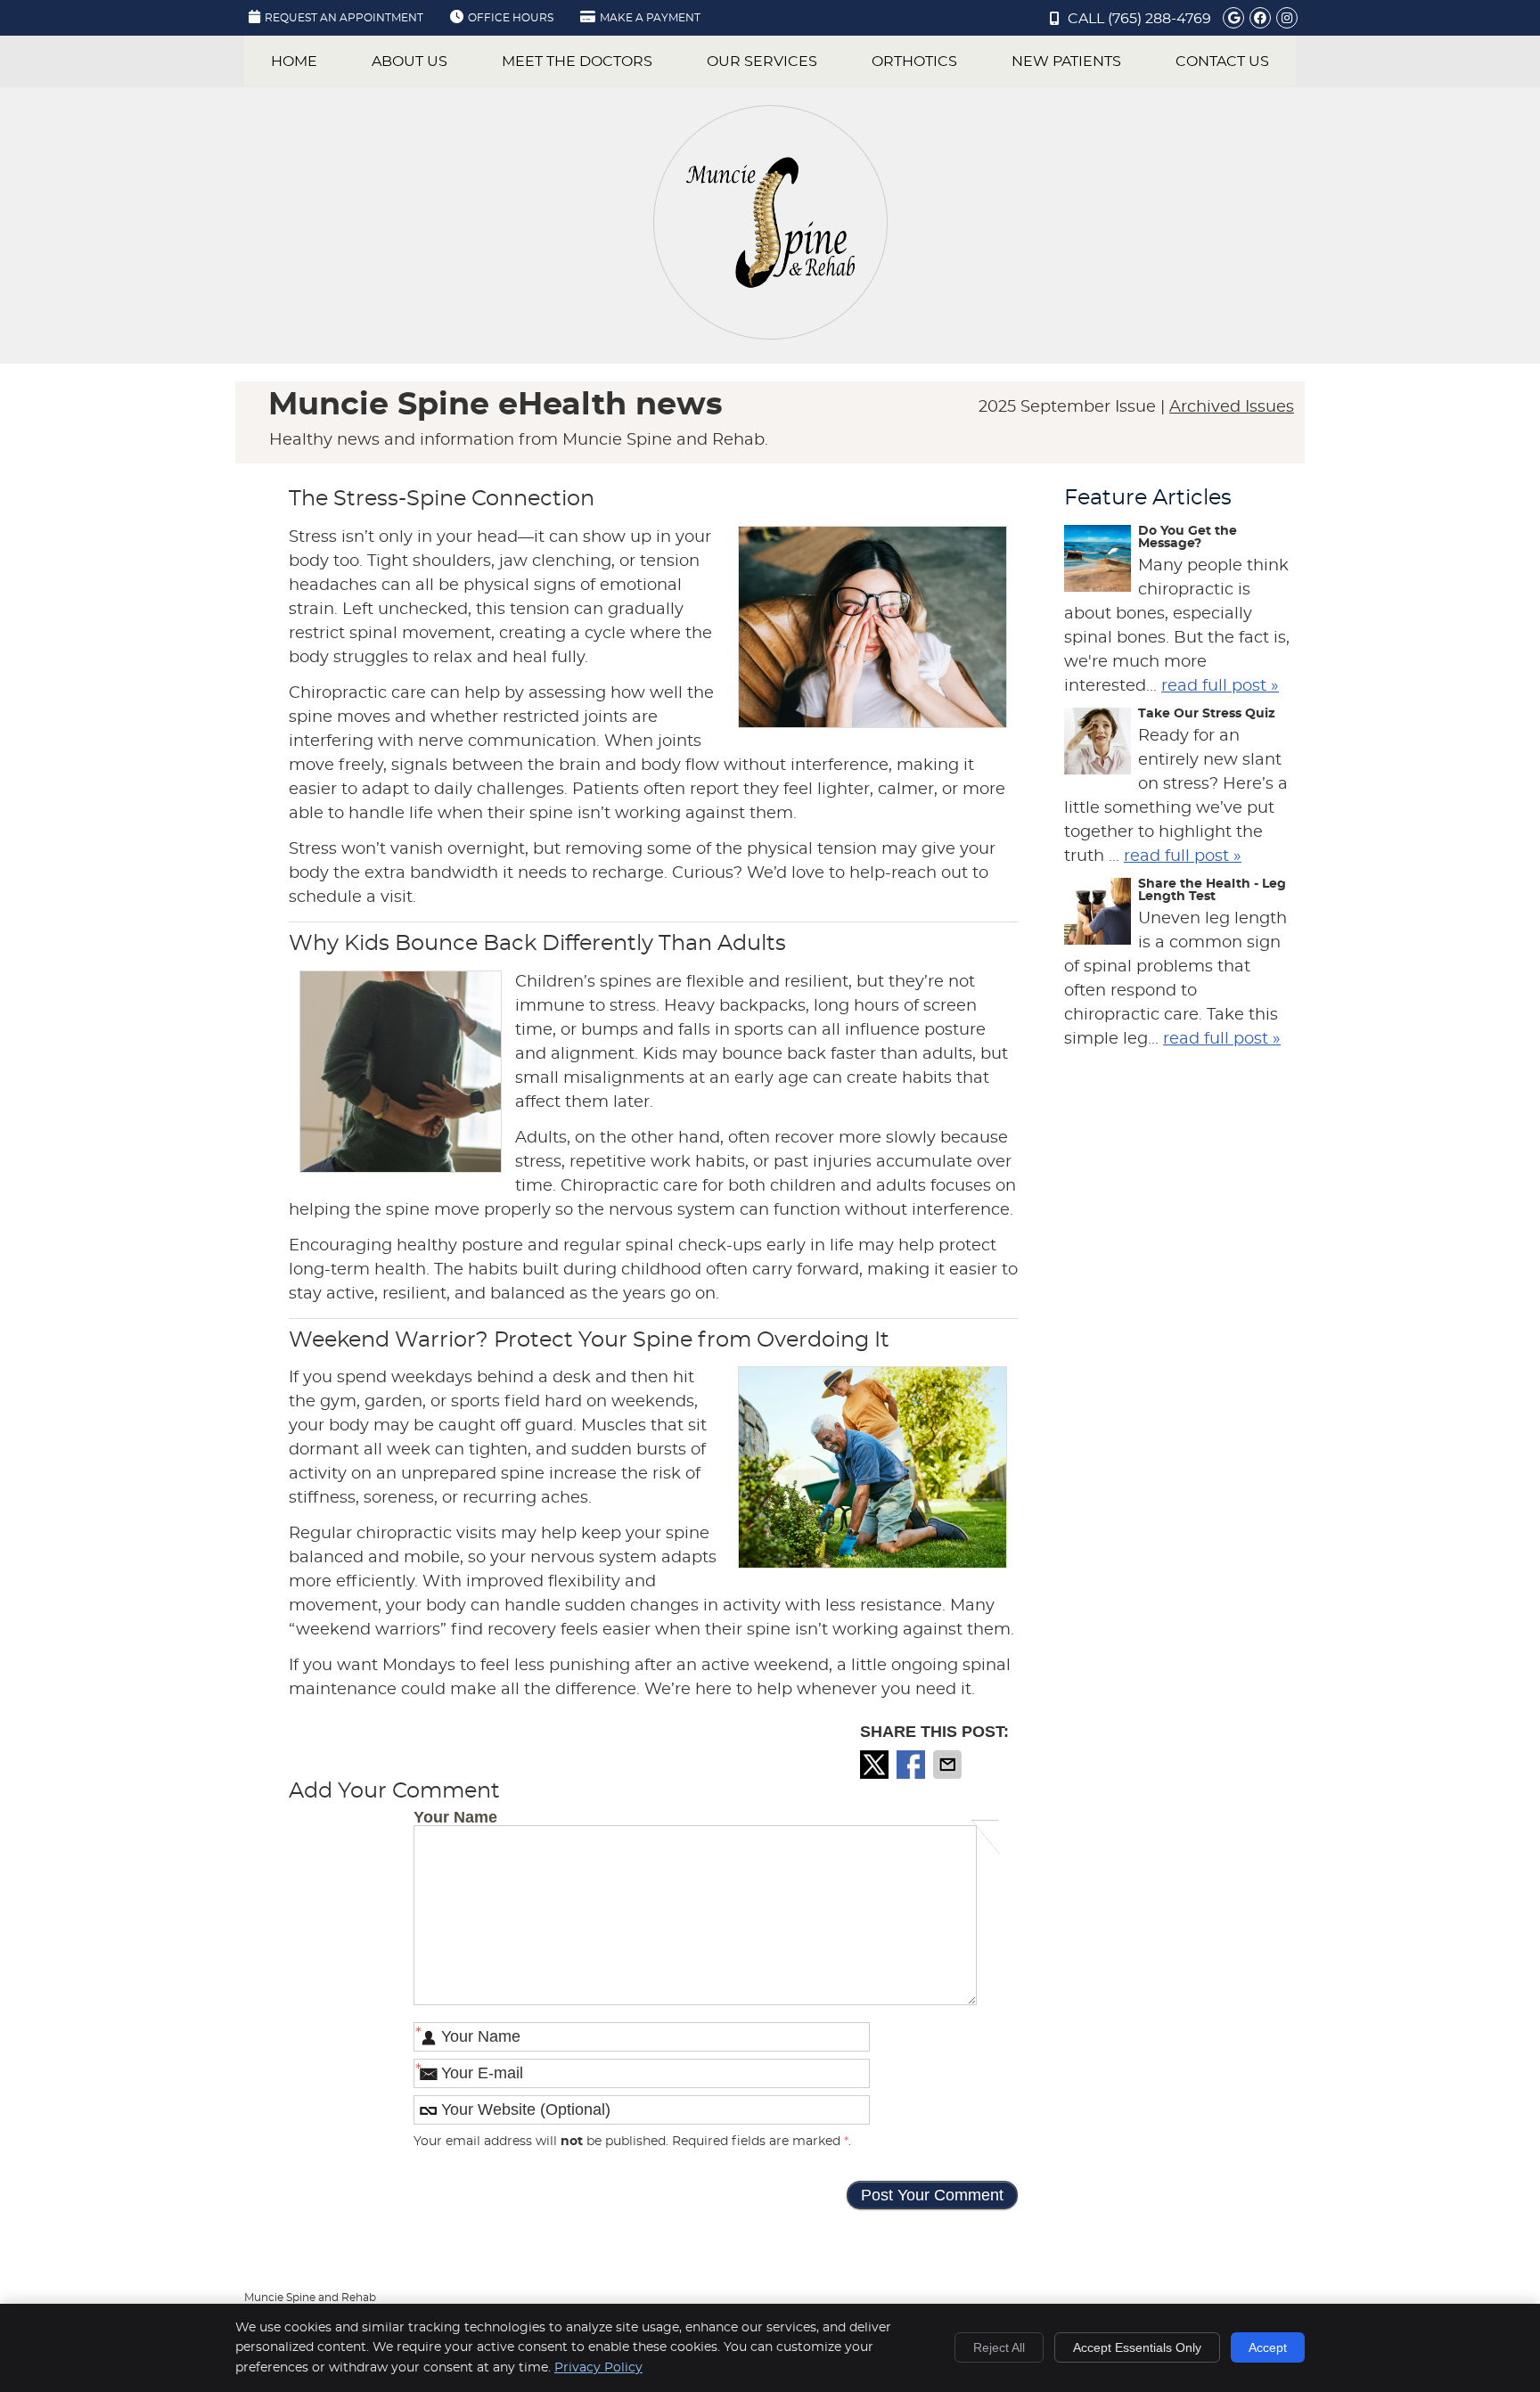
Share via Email (949, 1765)
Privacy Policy (598, 2368)
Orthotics (914, 61)
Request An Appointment (344, 18)
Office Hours (511, 18)
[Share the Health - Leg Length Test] (1098, 915)
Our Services (762, 61)
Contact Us (1222, 61)
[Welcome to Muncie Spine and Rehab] (770, 335)
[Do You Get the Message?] (1098, 562)
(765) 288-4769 (1159, 19)
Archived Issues (1232, 407)
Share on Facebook (913, 1765)
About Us (410, 61)
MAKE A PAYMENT (650, 18)
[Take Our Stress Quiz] (1098, 745)
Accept (1268, 2347)
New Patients (1066, 61)
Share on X (876, 1765)
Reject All (999, 2347)
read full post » (1220, 686)
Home (294, 61)
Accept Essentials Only (1137, 2347)
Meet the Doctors (577, 61)
